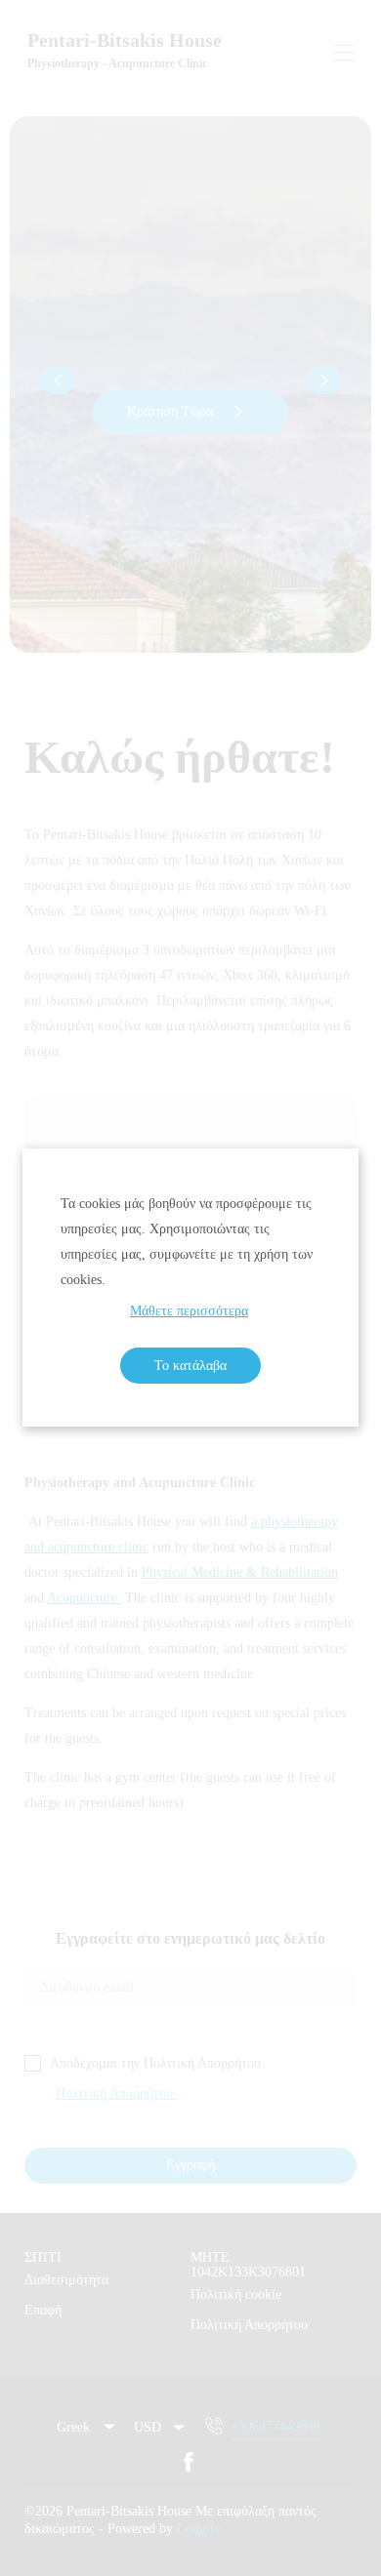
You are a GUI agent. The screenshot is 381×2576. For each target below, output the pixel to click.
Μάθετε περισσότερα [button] (189, 1311)
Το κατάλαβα (190, 1366)
